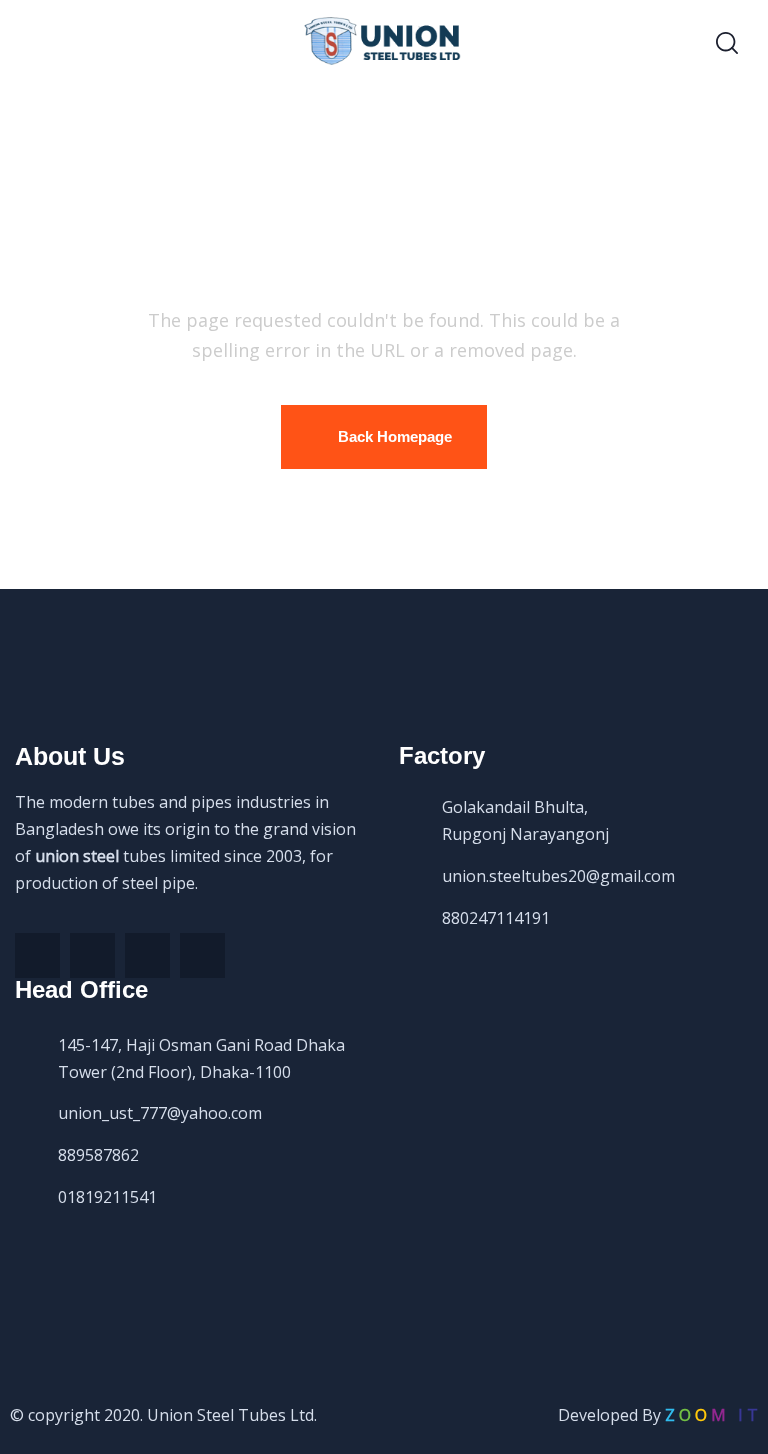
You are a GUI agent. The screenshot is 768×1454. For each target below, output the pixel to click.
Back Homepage (395, 436)
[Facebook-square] (37, 955)
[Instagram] (202, 955)
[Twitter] (92, 955)
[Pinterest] (147, 955)
